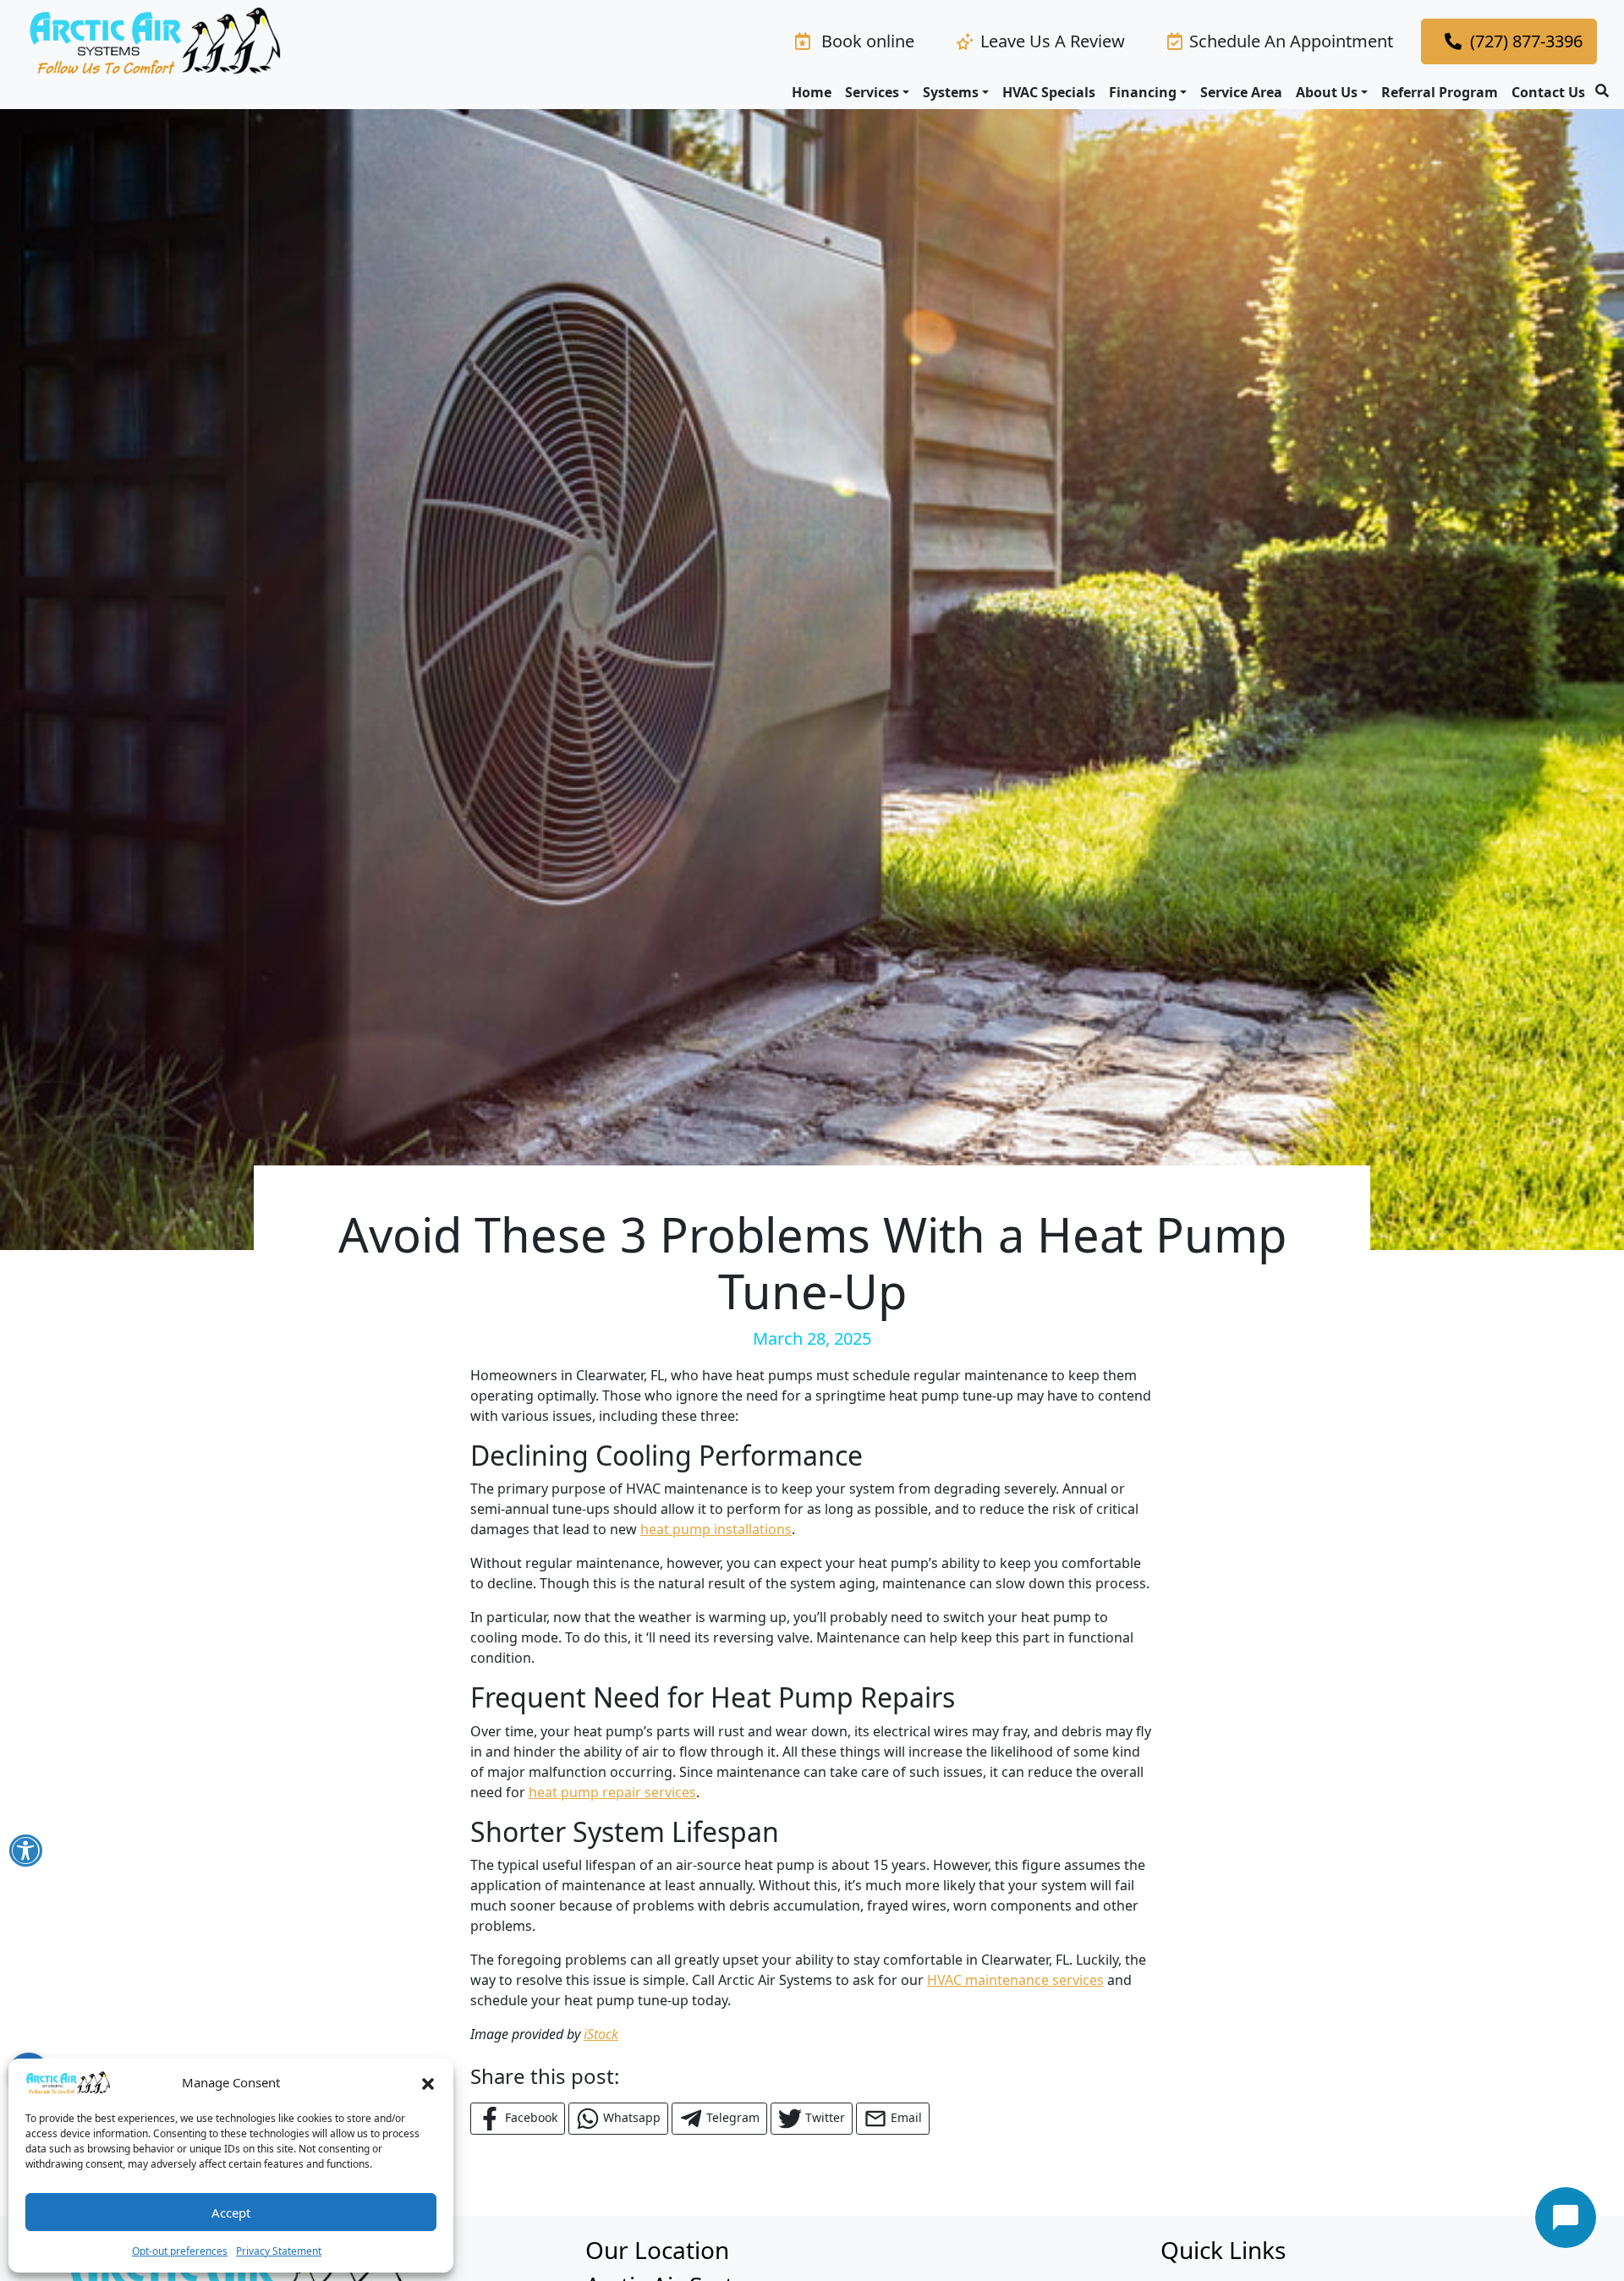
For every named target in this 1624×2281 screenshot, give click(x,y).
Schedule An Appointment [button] (1291, 41)
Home (812, 92)
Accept (231, 2212)
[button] (428, 2082)
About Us (1327, 92)
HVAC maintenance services (1015, 1980)
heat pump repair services (612, 1792)
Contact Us (1548, 92)
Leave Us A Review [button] (1053, 41)
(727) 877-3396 (1526, 41)
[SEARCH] (1605, 84)
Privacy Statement (279, 2251)
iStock (601, 2034)
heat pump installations (716, 1529)
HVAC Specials (1049, 92)
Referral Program (1440, 92)
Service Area (1241, 92)
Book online (866, 41)
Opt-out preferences (180, 2251)
